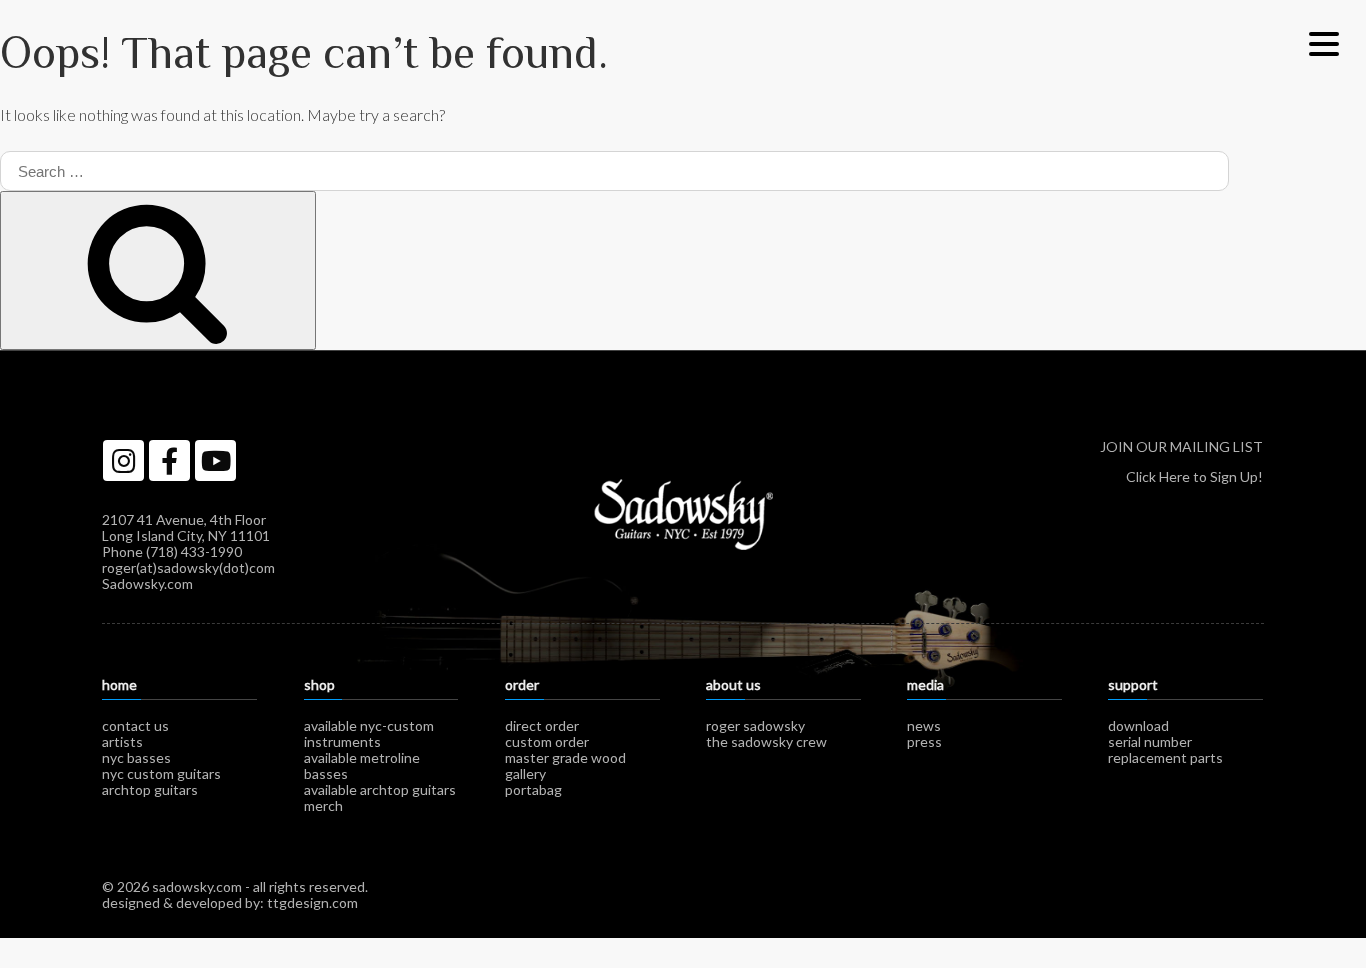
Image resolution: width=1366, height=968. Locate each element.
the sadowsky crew (766, 741)
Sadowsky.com (147, 583)
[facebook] (169, 460)
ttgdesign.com (312, 902)
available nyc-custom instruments (369, 733)
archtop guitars (150, 789)
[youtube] (215, 460)
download (1138, 725)
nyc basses (136, 757)
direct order (542, 725)
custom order (547, 741)
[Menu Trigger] (1323, 42)
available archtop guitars (380, 789)
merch (323, 805)
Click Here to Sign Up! (1194, 476)
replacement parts (1165, 757)
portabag (533, 789)
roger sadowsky (755, 725)
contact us (135, 725)
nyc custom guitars (161, 773)
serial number (1150, 741)
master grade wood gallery (565, 765)
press (924, 741)
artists (122, 741)
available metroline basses (362, 765)
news (924, 725)
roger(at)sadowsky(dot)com (188, 567)
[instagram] (123, 460)
